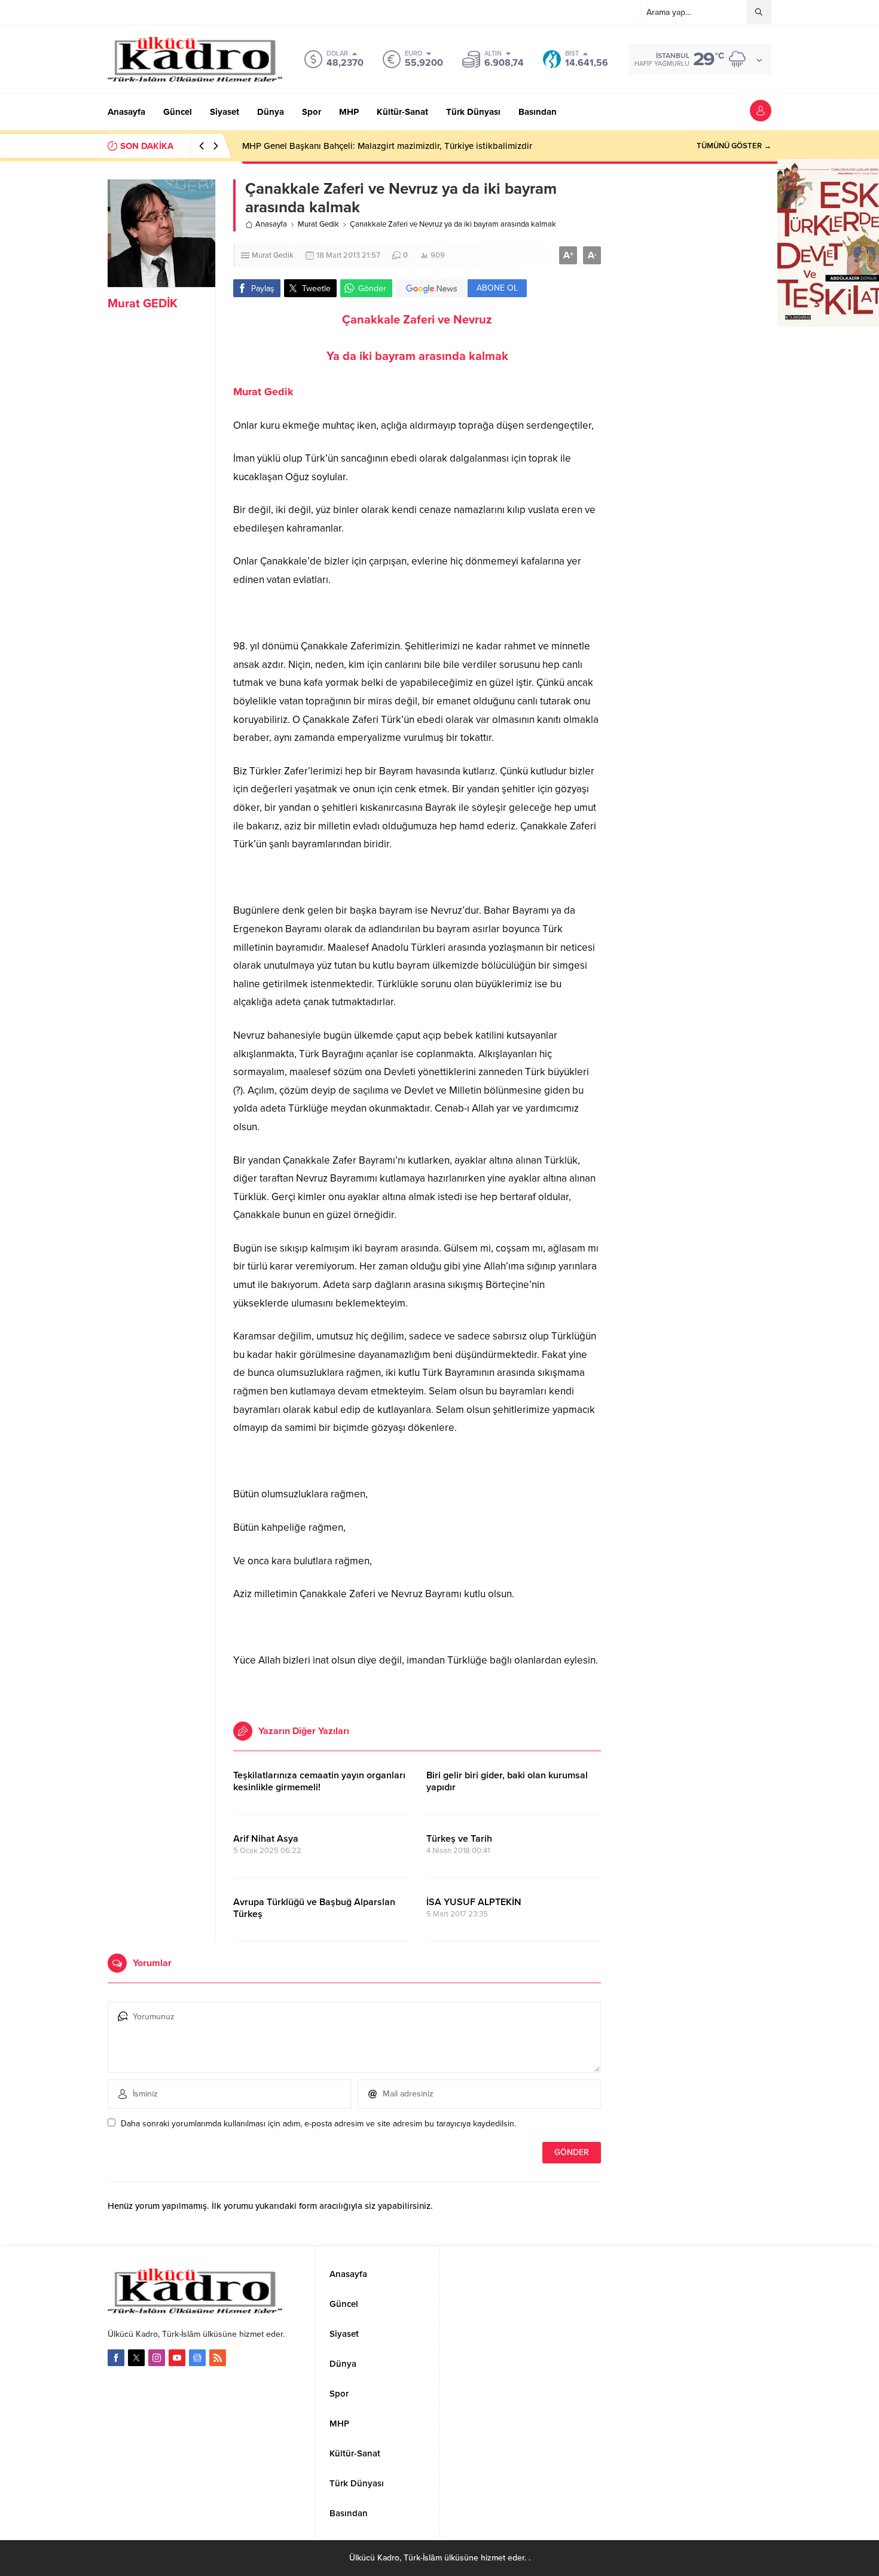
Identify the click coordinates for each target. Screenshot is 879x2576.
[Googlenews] (197, 2358)
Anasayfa (271, 224)
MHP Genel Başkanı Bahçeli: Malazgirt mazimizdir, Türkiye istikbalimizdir (387, 146)
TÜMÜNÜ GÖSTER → (734, 146)
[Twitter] (136, 2358)
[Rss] (218, 2358)
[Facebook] (116, 2358)
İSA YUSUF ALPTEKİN (475, 1902)
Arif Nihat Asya (266, 1839)
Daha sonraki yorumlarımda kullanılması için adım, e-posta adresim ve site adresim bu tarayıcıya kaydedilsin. (318, 2124)
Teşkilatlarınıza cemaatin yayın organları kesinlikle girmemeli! (319, 1781)
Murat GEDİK (143, 304)
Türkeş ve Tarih (459, 1839)
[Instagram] (157, 2358)
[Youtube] (177, 2358)
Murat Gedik (318, 224)
